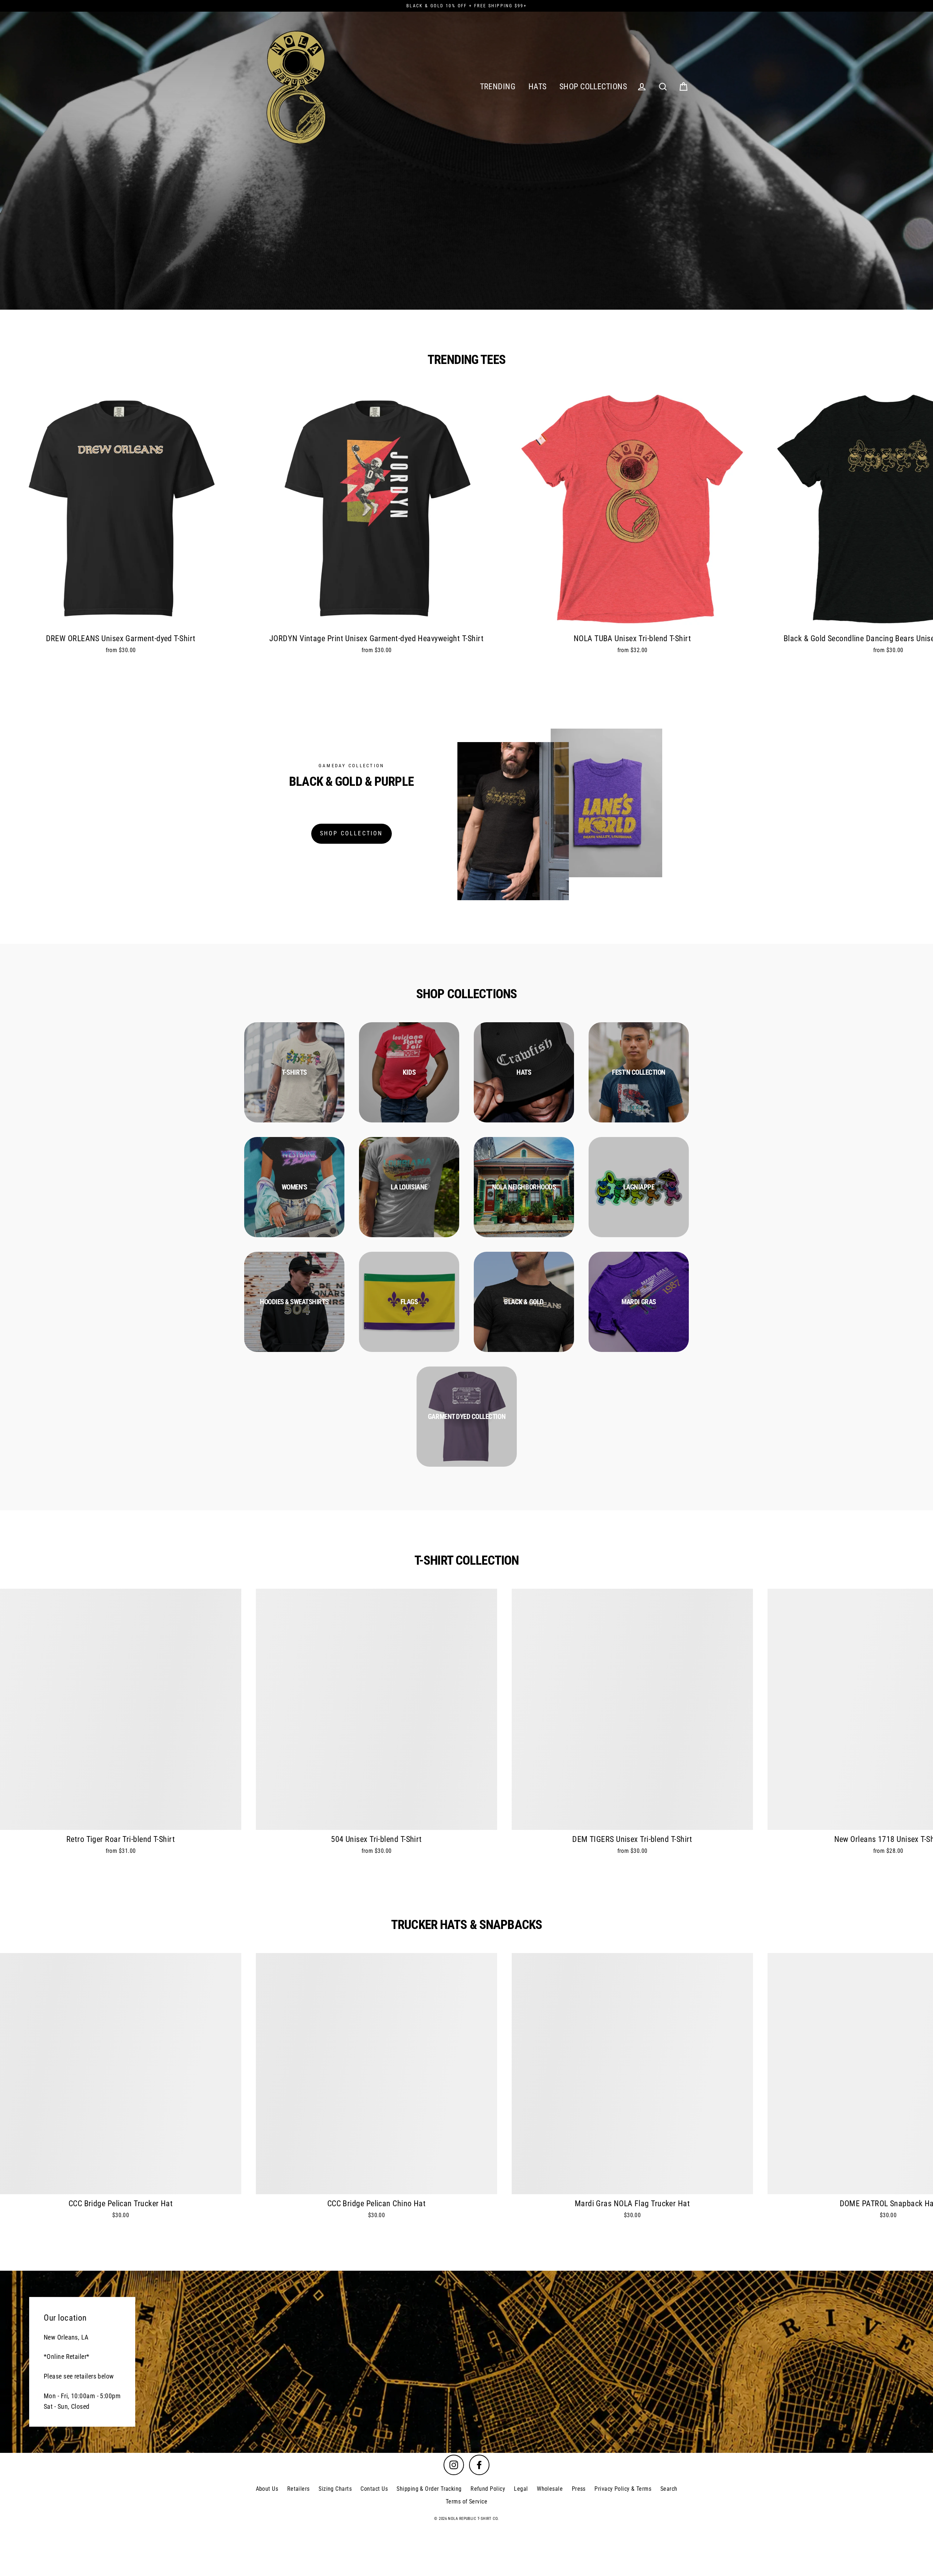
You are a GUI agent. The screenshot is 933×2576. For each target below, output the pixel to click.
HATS (538, 87)
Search (669, 2489)
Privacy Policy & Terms (623, 2489)
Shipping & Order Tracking (429, 2489)
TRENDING (498, 87)
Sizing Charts (335, 2489)
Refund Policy (488, 2489)
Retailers (298, 2489)
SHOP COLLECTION (352, 833)
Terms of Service (466, 2501)
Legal (521, 2489)
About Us (267, 2489)
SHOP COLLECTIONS (593, 87)
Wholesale (550, 2489)
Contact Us (374, 2489)
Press (579, 2489)
